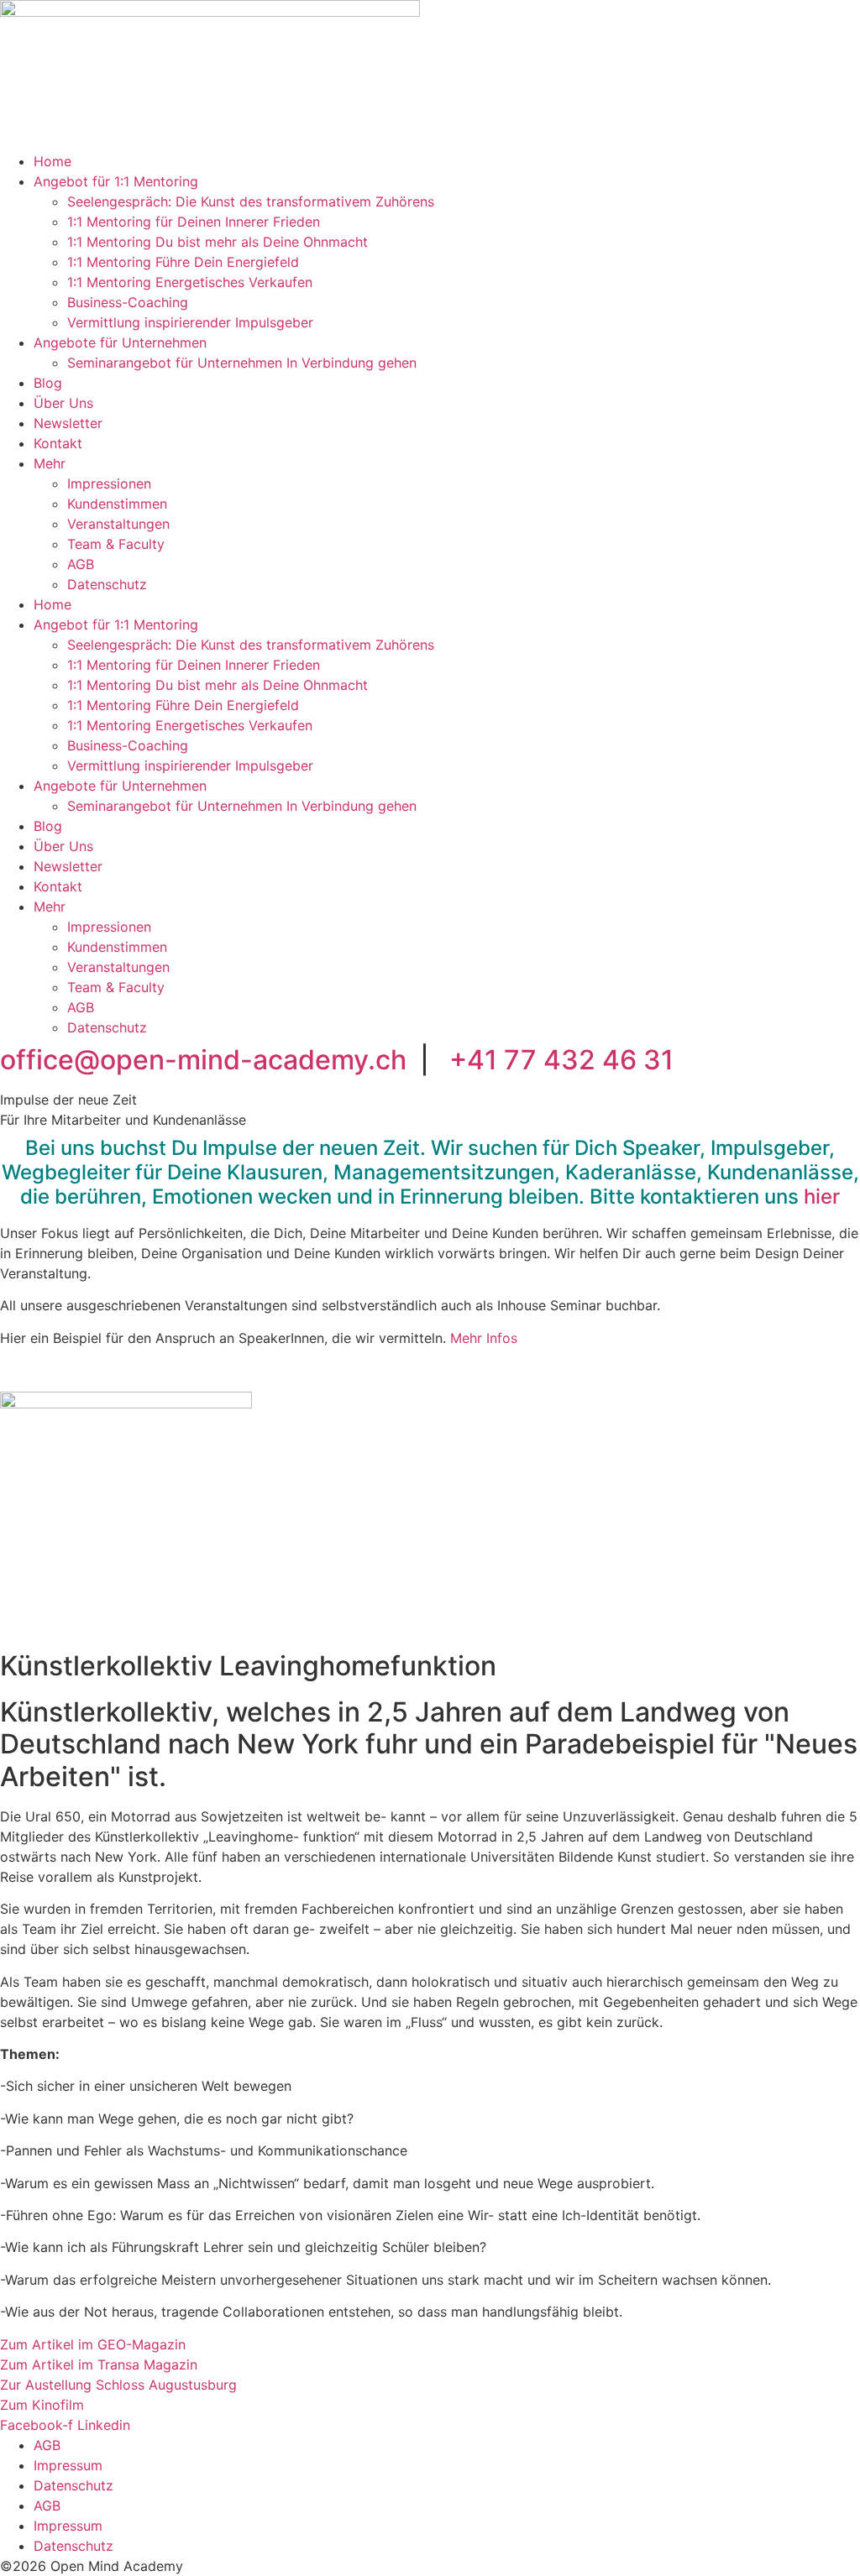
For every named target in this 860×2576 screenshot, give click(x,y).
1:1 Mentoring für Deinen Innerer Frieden (194, 222)
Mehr (50, 463)
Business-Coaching (128, 302)
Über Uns (63, 403)
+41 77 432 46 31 (561, 1060)
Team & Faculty (116, 544)
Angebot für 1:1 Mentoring (116, 181)
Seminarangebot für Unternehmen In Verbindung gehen (242, 363)
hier (822, 1197)
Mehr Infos (484, 1338)
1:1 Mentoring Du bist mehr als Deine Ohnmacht (218, 242)
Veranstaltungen (118, 524)
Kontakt (58, 443)
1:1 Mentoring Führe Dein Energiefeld (183, 262)
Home (52, 161)
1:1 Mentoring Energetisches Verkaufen (190, 282)
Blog (48, 383)
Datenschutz (107, 584)
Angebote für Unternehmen (120, 342)
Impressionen (109, 483)
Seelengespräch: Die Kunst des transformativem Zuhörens (251, 201)
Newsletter (68, 423)
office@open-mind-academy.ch (203, 1060)
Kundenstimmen (117, 504)
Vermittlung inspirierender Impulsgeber (190, 322)
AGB (81, 564)
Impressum (68, 2465)
